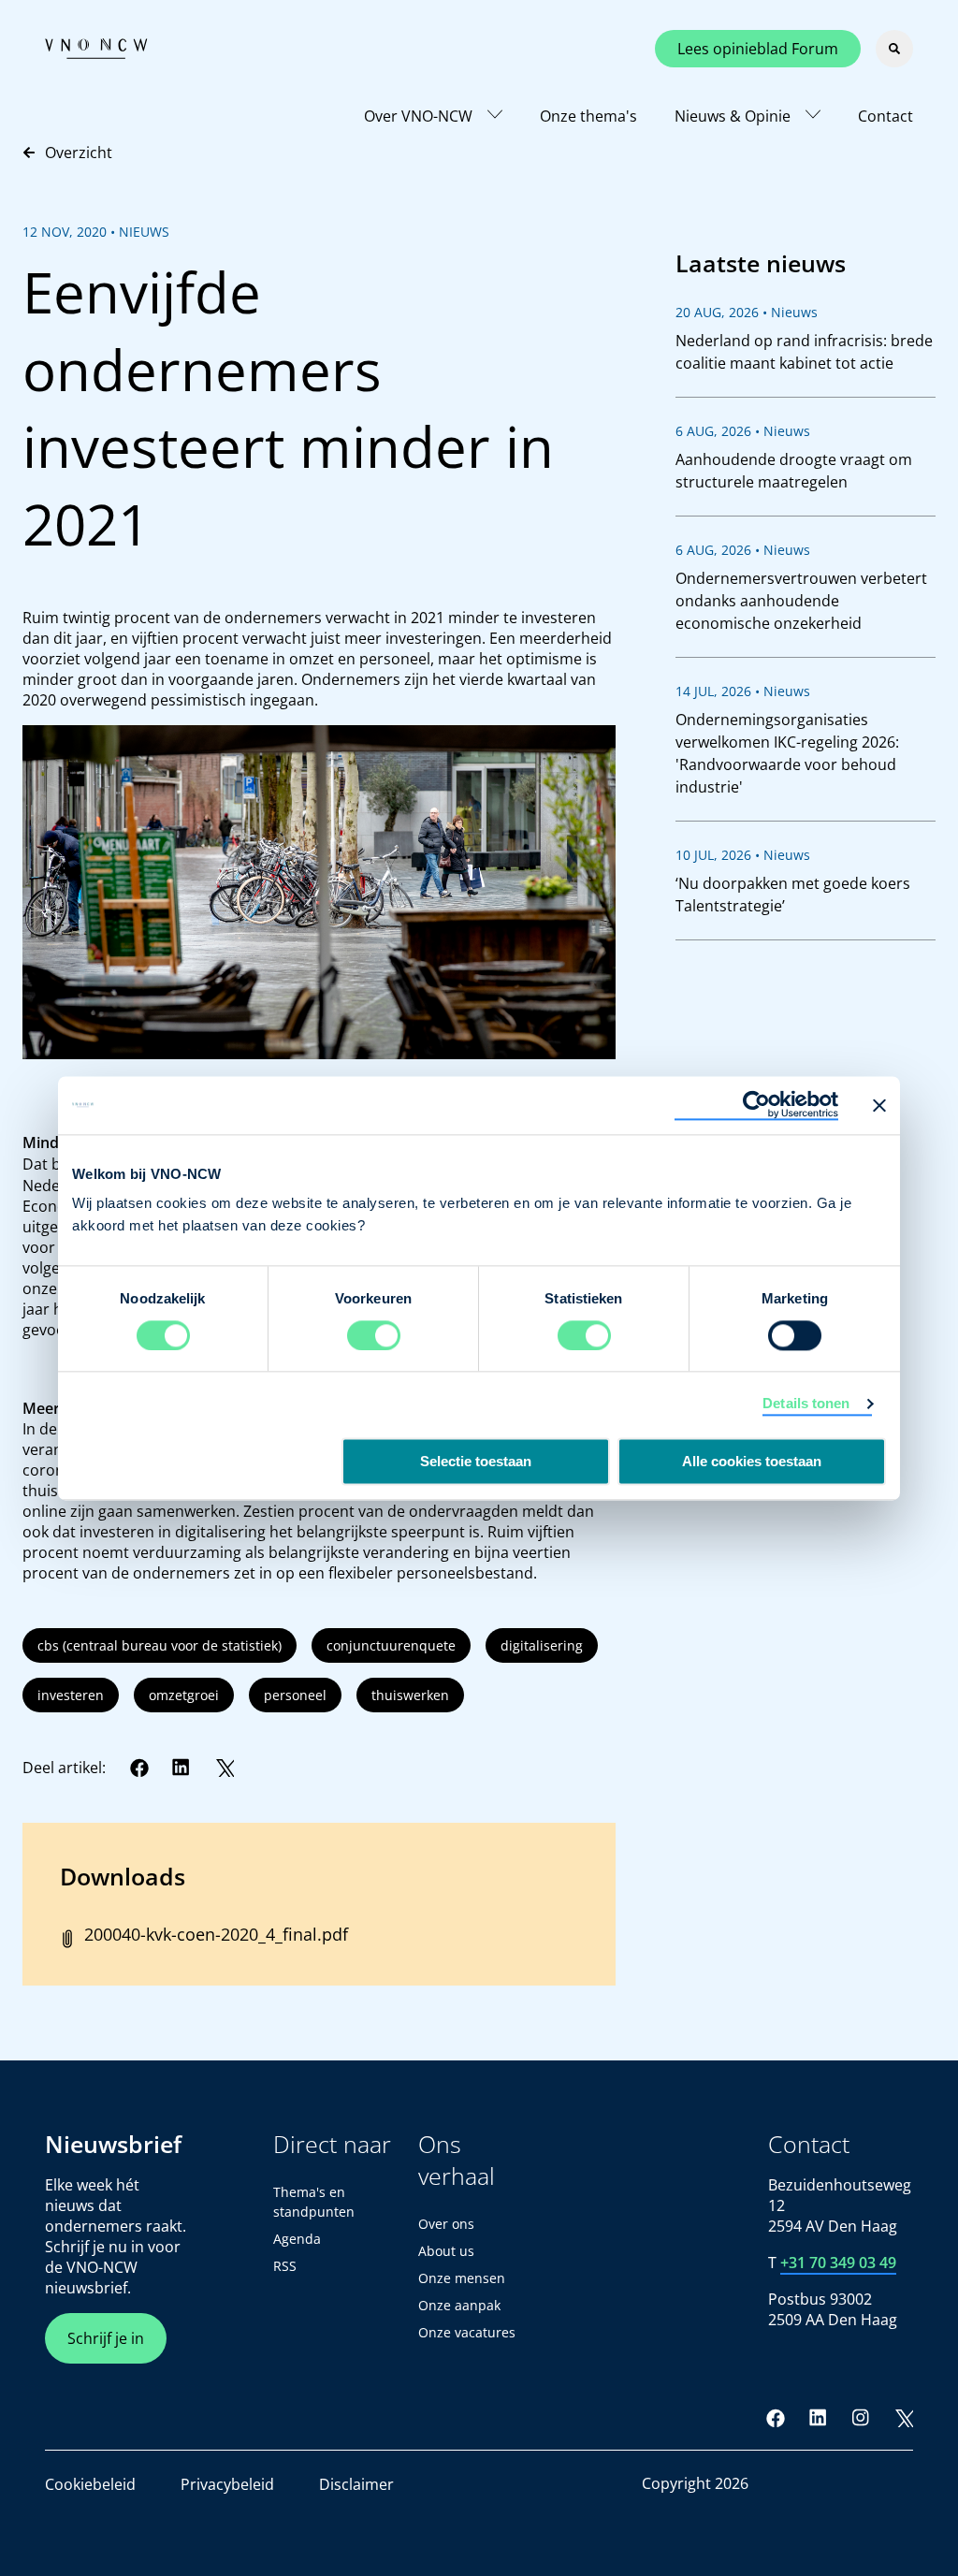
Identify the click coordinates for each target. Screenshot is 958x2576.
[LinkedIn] (181, 1768)
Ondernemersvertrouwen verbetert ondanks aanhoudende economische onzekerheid (801, 601)
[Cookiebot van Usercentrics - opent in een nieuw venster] (756, 1105)
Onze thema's (588, 116)
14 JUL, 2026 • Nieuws (743, 691)
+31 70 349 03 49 (838, 2263)
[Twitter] (225, 1768)
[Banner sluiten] (879, 1105)
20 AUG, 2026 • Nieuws (747, 312)
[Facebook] (139, 1768)
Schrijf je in (106, 2338)
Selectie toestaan (476, 1461)
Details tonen (806, 1403)
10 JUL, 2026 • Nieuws (743, 855)
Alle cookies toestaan (752, 1461)
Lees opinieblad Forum (758, 49)
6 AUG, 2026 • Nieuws (743, 431)
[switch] (374, 1335)
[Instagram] (861, 2418)
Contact (885, 116)
